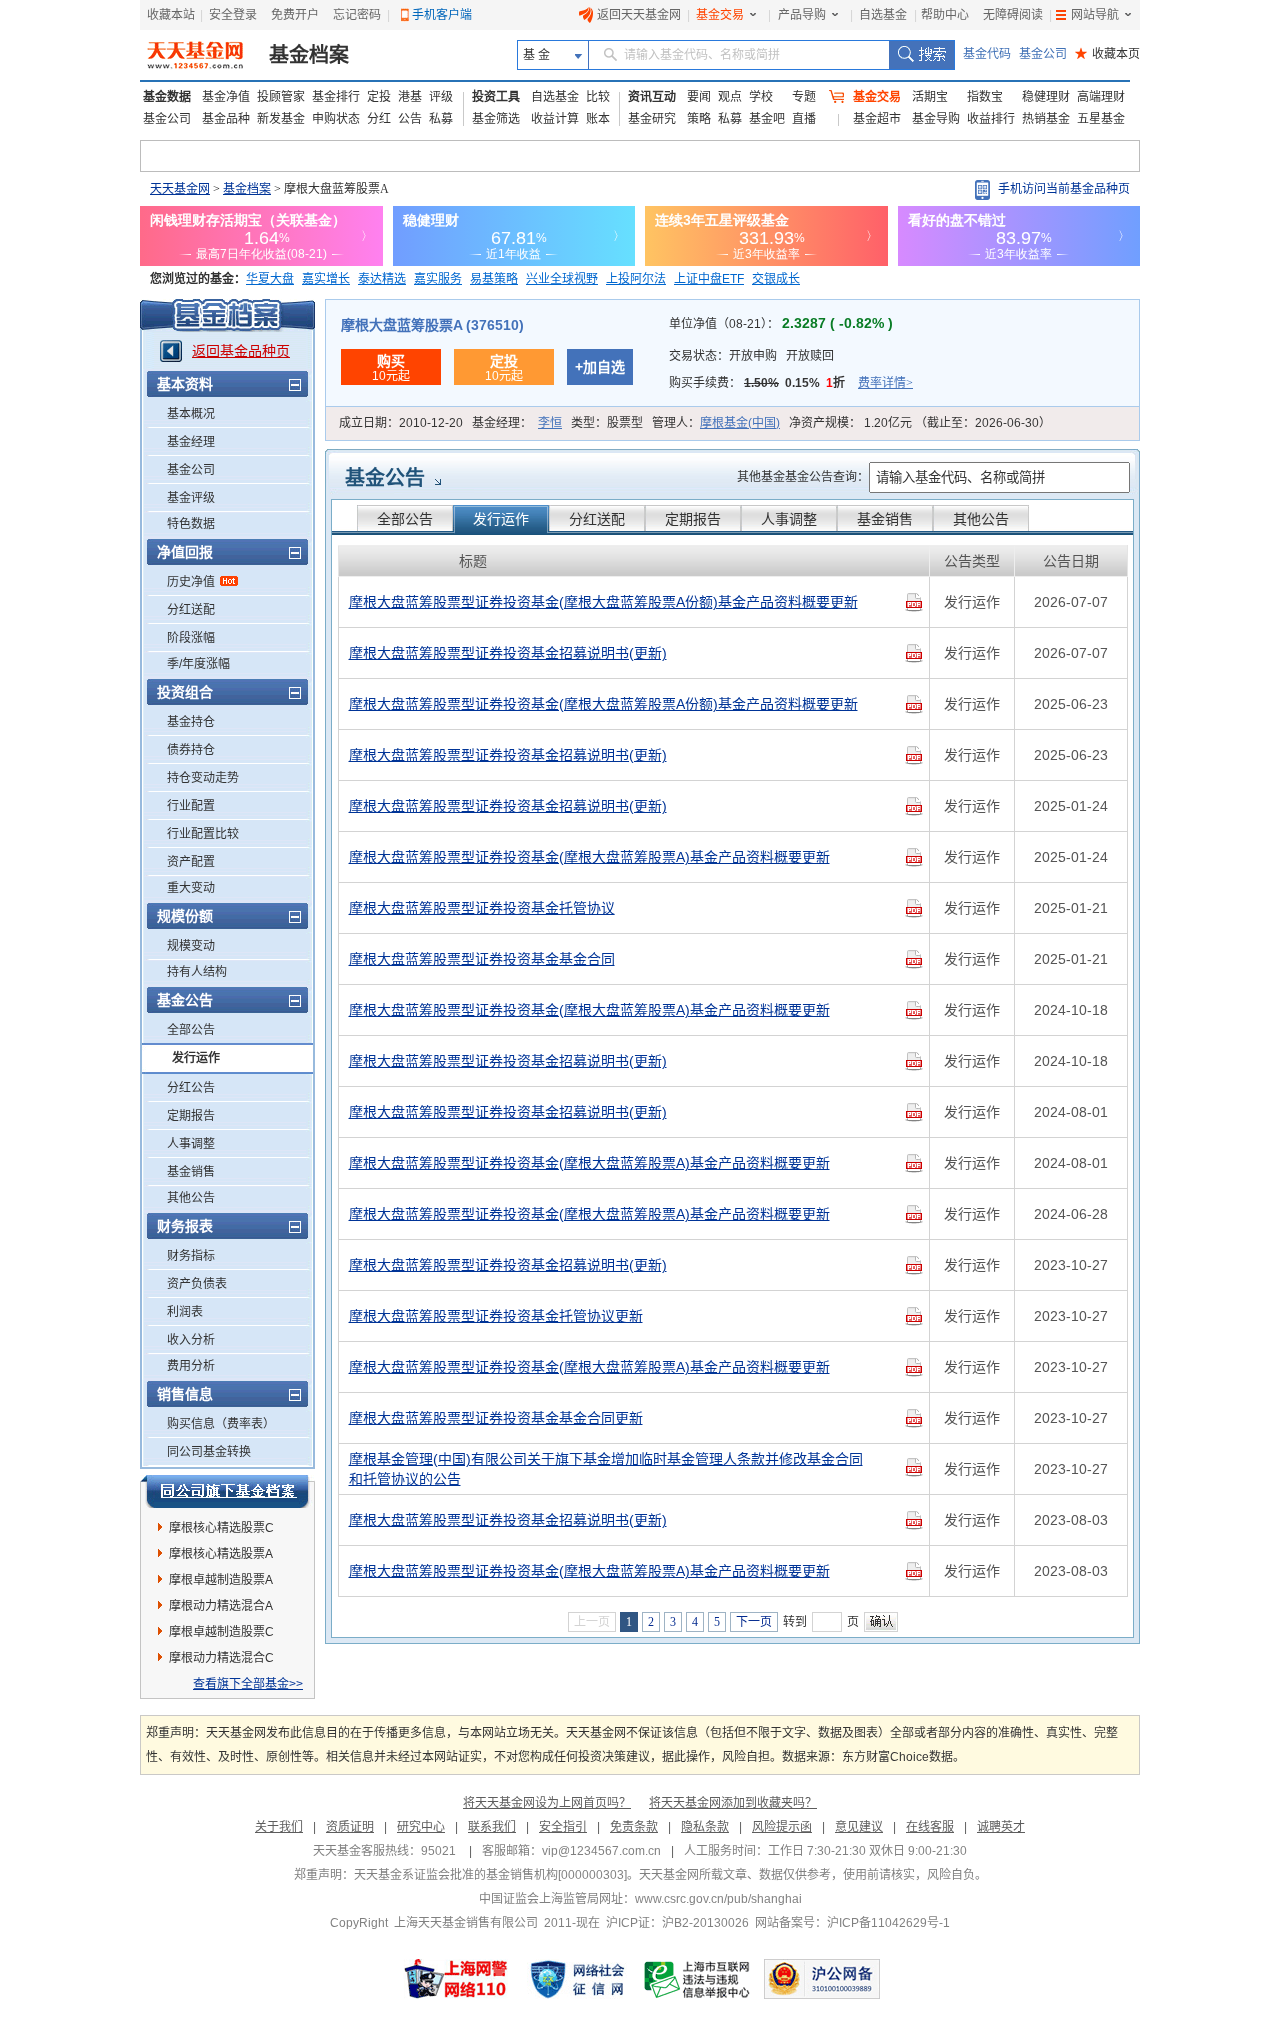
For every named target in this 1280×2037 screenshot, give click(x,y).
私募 (441, 119)
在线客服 (930, 1827)
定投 (379, 97)
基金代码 (987, 54)
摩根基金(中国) (740, 423)
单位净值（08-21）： (781, 324)
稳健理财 (1046, 97)
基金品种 (226, 119)
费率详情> (885, 383)
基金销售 (191, 1172)
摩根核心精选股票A (221, 1554)
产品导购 (802, 15)
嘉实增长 (326, 279)
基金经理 (191, 442)
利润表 (185, 1312)
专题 (804, 97)
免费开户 (295, 15)
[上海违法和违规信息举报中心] (698, 1979)
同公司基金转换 (209, 1452)
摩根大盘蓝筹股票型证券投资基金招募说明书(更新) (508, 653)
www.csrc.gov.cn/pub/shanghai (718, 1899)
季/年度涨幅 (198, 664)
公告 (410, 119)
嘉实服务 (438, 279)
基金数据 (167, 97)
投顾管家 (281, 97)
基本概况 (191, 414)
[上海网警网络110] (456, 1979)
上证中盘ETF (709, 279)
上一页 (592, 1622)
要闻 (699, 97)
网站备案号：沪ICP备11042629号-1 (852, 1923)
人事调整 (191, 1144)
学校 (761, 97)
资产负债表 (197, 1284)
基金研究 (652, 119)
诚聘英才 (1001, 1827)
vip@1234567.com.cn (601, 1851)
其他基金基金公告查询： (803, 477)
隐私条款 (705, 1827)
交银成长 (776, 279)
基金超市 (877, 119)
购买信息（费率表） (221, 1424)
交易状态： (751, 356)
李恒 (550, 423)
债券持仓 (191, 750)
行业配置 (191, 806)
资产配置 (191, 862)
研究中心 (421, 1827)
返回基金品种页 (241, 351)
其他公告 (191, 1198)
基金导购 (936, 119)
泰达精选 (382, 279)
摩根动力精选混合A (221, 1606)
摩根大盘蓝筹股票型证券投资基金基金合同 (482, 959)
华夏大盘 (270, 279)
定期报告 (191, 1116)
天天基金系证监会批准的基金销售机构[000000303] (490, 1875)
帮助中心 (945, 15)
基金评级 (191, 498)
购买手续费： (791, 383)
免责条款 (634, 1827)
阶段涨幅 (191, 638)
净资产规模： (920, 423)
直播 (804, 119)
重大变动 (191, 888)
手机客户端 (442, 15)
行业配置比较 (203, 834)
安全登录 (233, 15)
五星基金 (1101, 119)
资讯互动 (652, 97)
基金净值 (226, 97)
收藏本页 (1107, 54)
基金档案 (309, 55)
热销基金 (1046, 119)
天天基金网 (180, 189)
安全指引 (563, 1827)
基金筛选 (496, 119)
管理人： (716, 423)
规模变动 (191, 946)
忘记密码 (357, 15)
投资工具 (496, 97)
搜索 (921, 55)
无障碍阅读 (1013, 15)
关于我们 (279, 1827)
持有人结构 (197, 972)
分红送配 (191, 610)
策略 (699, 119)
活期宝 (930, 97)
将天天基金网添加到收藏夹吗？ (733, 1803)
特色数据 (191, 524)
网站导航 (1095, 15)
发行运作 (196, 1058)
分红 (379, 119)
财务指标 (191, 1256)
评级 (441, 97)
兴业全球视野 (562, 279)
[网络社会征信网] (577, 1979)
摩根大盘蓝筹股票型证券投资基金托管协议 (482, 908)
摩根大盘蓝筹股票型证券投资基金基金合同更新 (496, 1418)
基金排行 (336, 97)
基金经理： (517, 423)
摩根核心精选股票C (221, 1528)
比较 (598, 97)
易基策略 (494, 279)
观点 (730, 97)
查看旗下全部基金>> (248, 1684)
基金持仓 (191, 722)
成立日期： (401, 423)
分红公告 (191, 1088)
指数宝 (985, 97)
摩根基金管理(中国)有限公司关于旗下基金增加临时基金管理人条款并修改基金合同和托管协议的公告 (606, 1469)
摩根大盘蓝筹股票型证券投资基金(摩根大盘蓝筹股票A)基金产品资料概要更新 (589, 857)
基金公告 (385, 478)
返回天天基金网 (639, 15)
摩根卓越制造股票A (221, 1580)
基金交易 (720, 15)
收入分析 (191, 1340)
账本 (598, 119)
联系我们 (492, 1827)
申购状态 (336, 119)
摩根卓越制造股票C (221, 1632)
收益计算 (555, 119)
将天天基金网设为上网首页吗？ (547, 1803)
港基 (410, 97)
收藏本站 (171, 15)
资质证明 (350, 1827)
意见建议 (859, 1827)
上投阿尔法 (636, 279)
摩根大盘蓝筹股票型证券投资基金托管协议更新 (496, 1316)
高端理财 (1101, 97)
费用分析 (191, 1366)
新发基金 (281, 119)
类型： (607, 423)
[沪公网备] (822, 1979)
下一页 (754, 1622)
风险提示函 (782, 1827)
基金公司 (1043, 54)
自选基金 (883, 15)
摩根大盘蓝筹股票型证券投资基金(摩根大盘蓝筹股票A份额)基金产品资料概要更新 (603, 602)
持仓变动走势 (203, 778)
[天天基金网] (197, 55)
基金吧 (767, 119)
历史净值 (191, 582)
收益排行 (991, 119)
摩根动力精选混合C (221, 1658)
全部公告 (191, 1030)
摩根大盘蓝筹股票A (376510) (432, 325)
